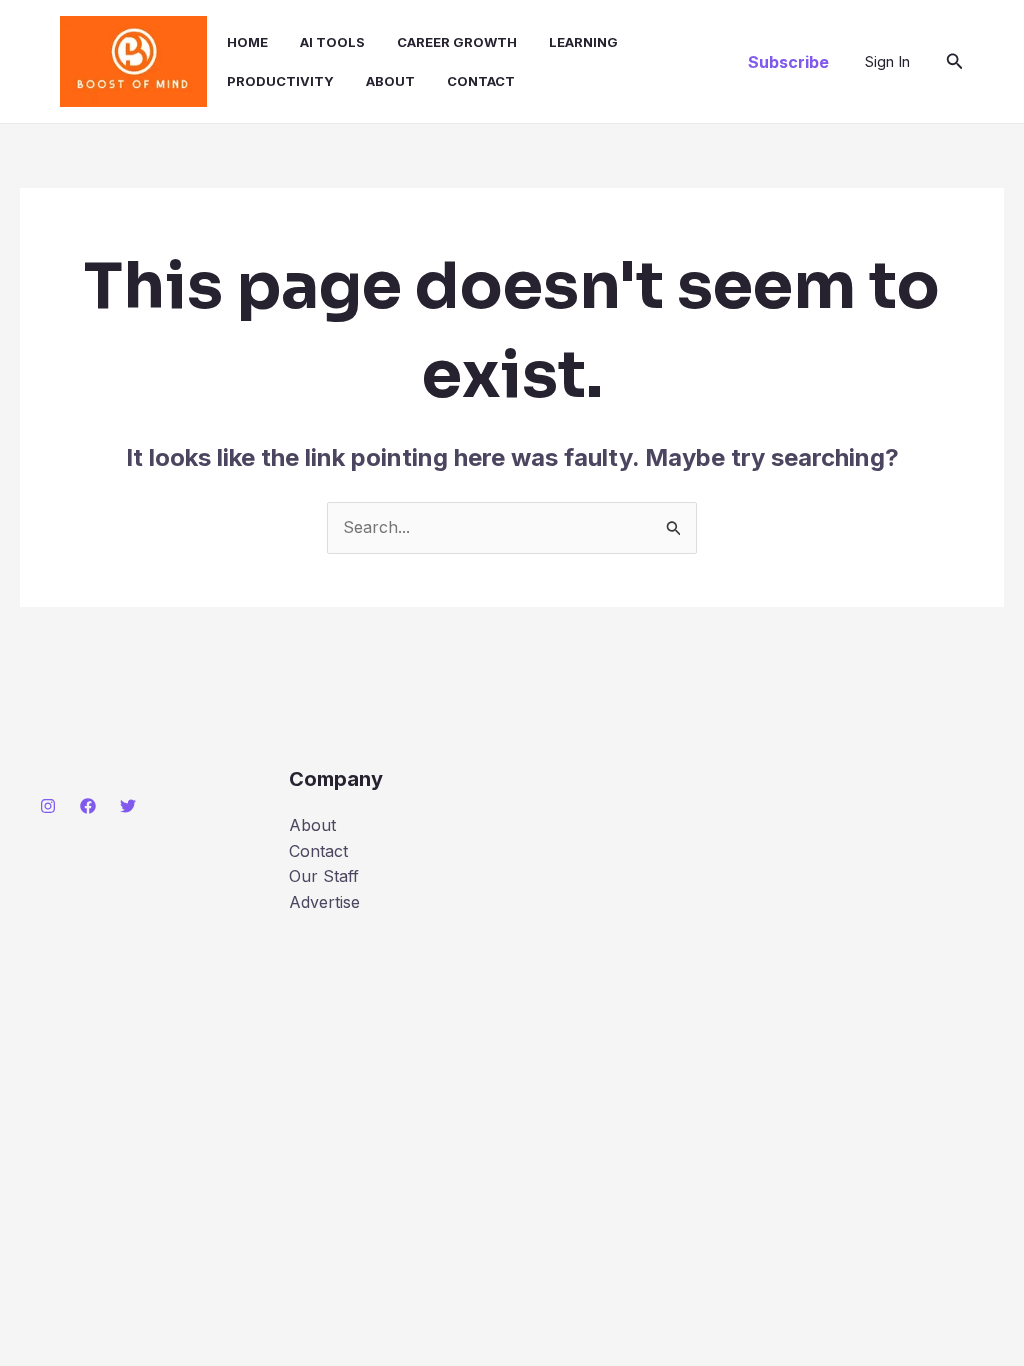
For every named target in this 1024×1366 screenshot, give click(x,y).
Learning (583, 42)
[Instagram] (48, 806)
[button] (788, 62)
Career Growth (457, 42)
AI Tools (332, 42)
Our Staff (324, 876)
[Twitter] (128, 806)
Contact (481, 81)
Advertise (324, 902)
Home (247, 42)
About (390, 81)
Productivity (280, 81)
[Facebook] (88, 806)
